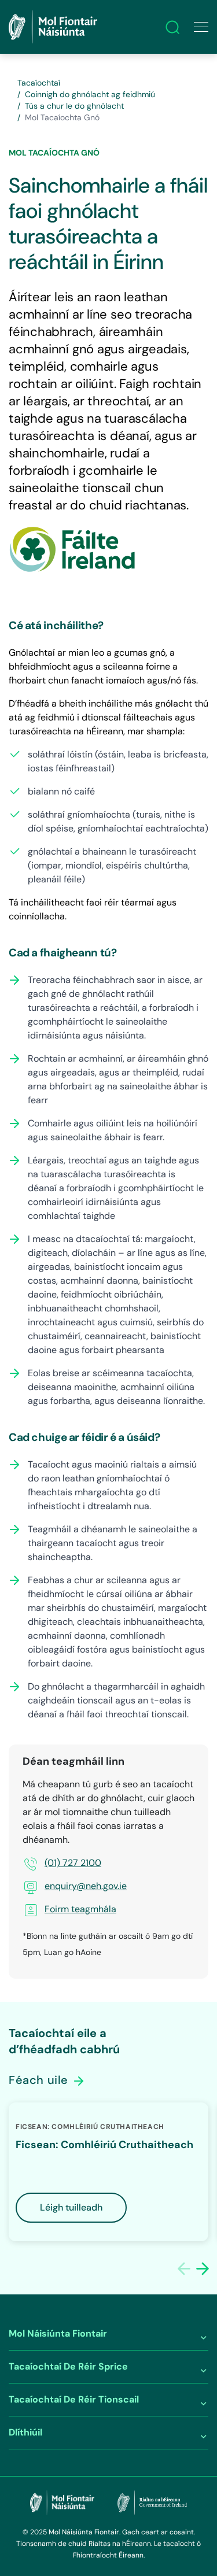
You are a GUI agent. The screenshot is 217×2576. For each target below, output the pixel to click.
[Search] (172, 27)
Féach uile (40, 2080)
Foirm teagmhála (80, 1909)
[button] (203, 2268)
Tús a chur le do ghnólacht (74, 106)
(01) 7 (56, 1863)
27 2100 (84, 1863)
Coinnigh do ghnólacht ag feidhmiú (90, 94)
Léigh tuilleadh (71, 2207)
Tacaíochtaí (39, 83)
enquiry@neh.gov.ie (86, 1886)
